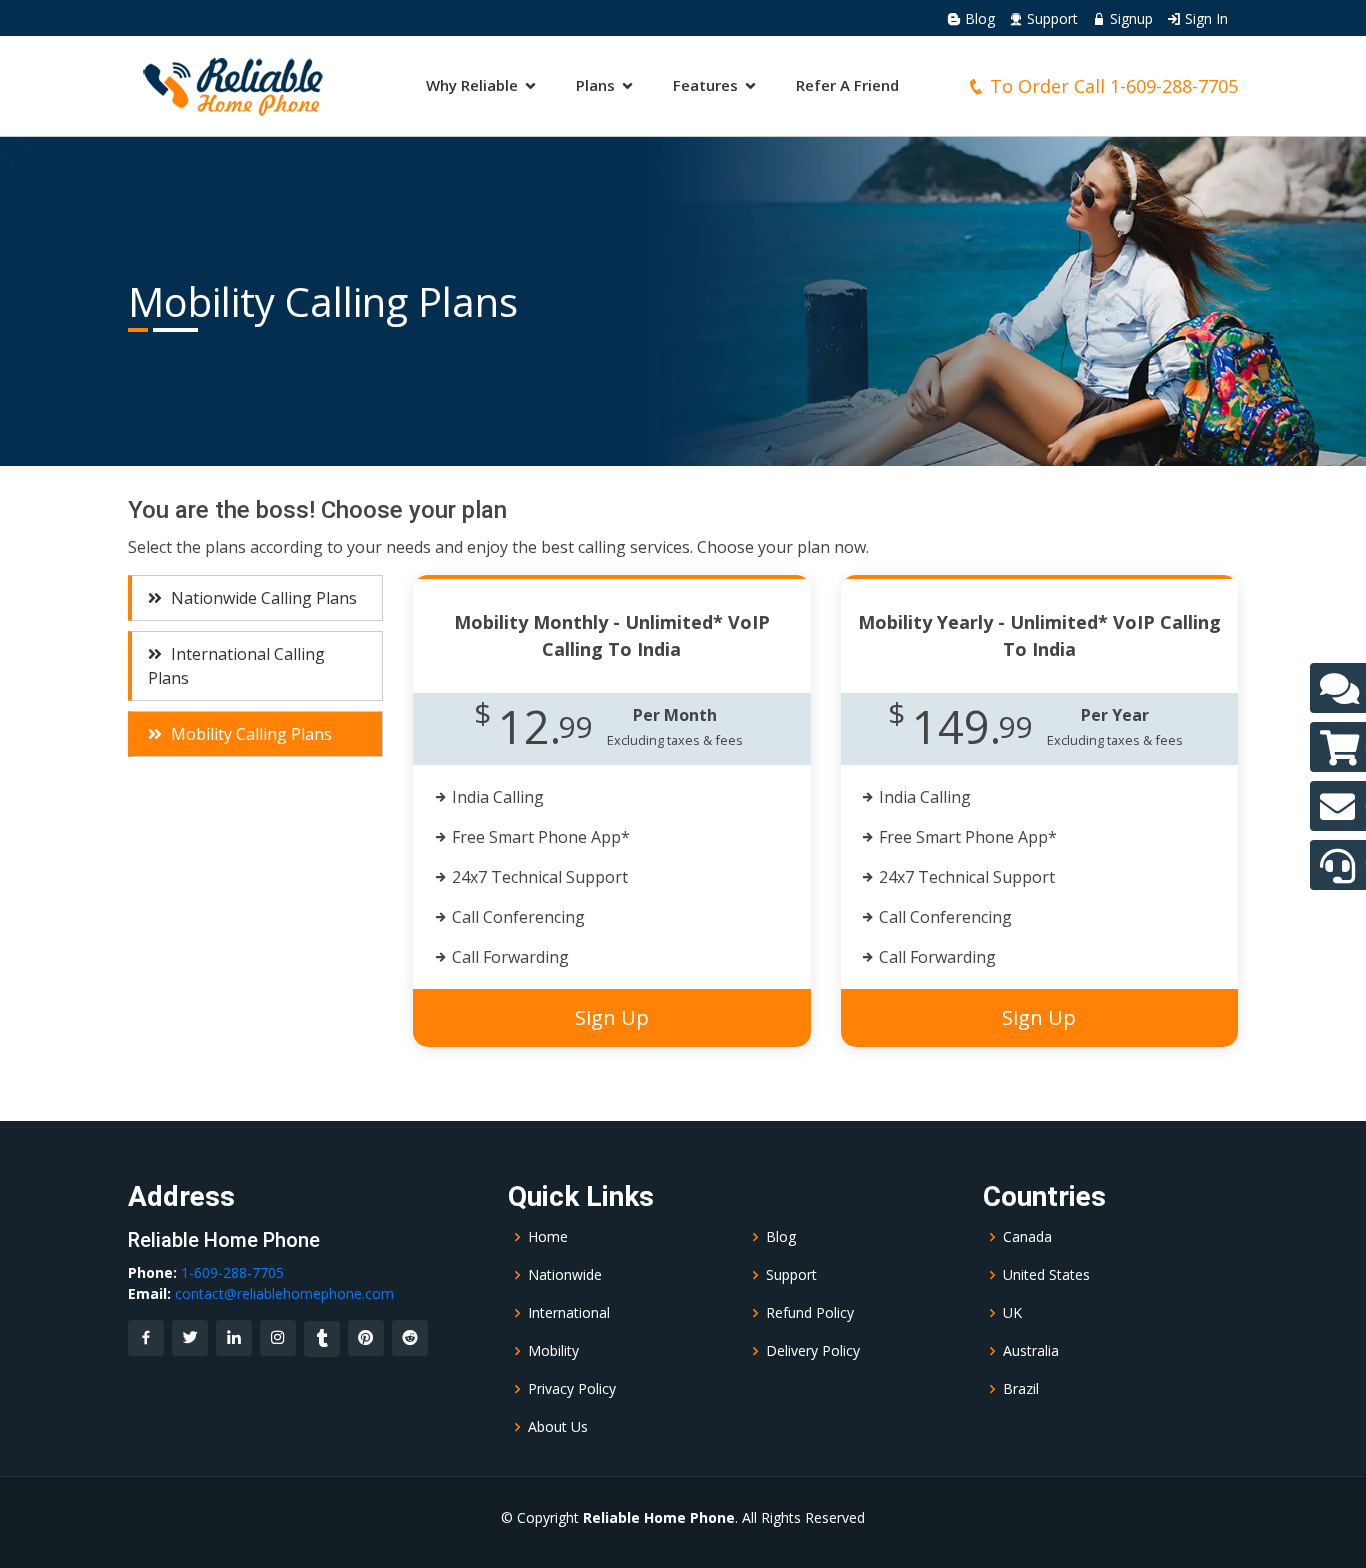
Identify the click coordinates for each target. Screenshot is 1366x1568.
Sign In (1204, 18)
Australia (1031, 1351)
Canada (1027, 1237)
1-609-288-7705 (1174, 86)
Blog (978, 18)
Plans (595, 85)
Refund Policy (810, 1313)
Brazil (1021, 1389)
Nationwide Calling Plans (262, 598)
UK (1012, 1313)
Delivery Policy (813, 1351)
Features (705, 85)
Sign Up (612, 1017)
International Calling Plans (236, 666)
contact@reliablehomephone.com (284, 1293)
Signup (1129, 18)
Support (1050, 18)
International (569, 1313)
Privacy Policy (572, 1389)
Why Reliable (472, 85)
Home (548, 1237)
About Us (558, 1427)
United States (1046, 1275)
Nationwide (565, 1275)
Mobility (553, 1351)
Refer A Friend (847, 85)
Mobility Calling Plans (249, 734)
